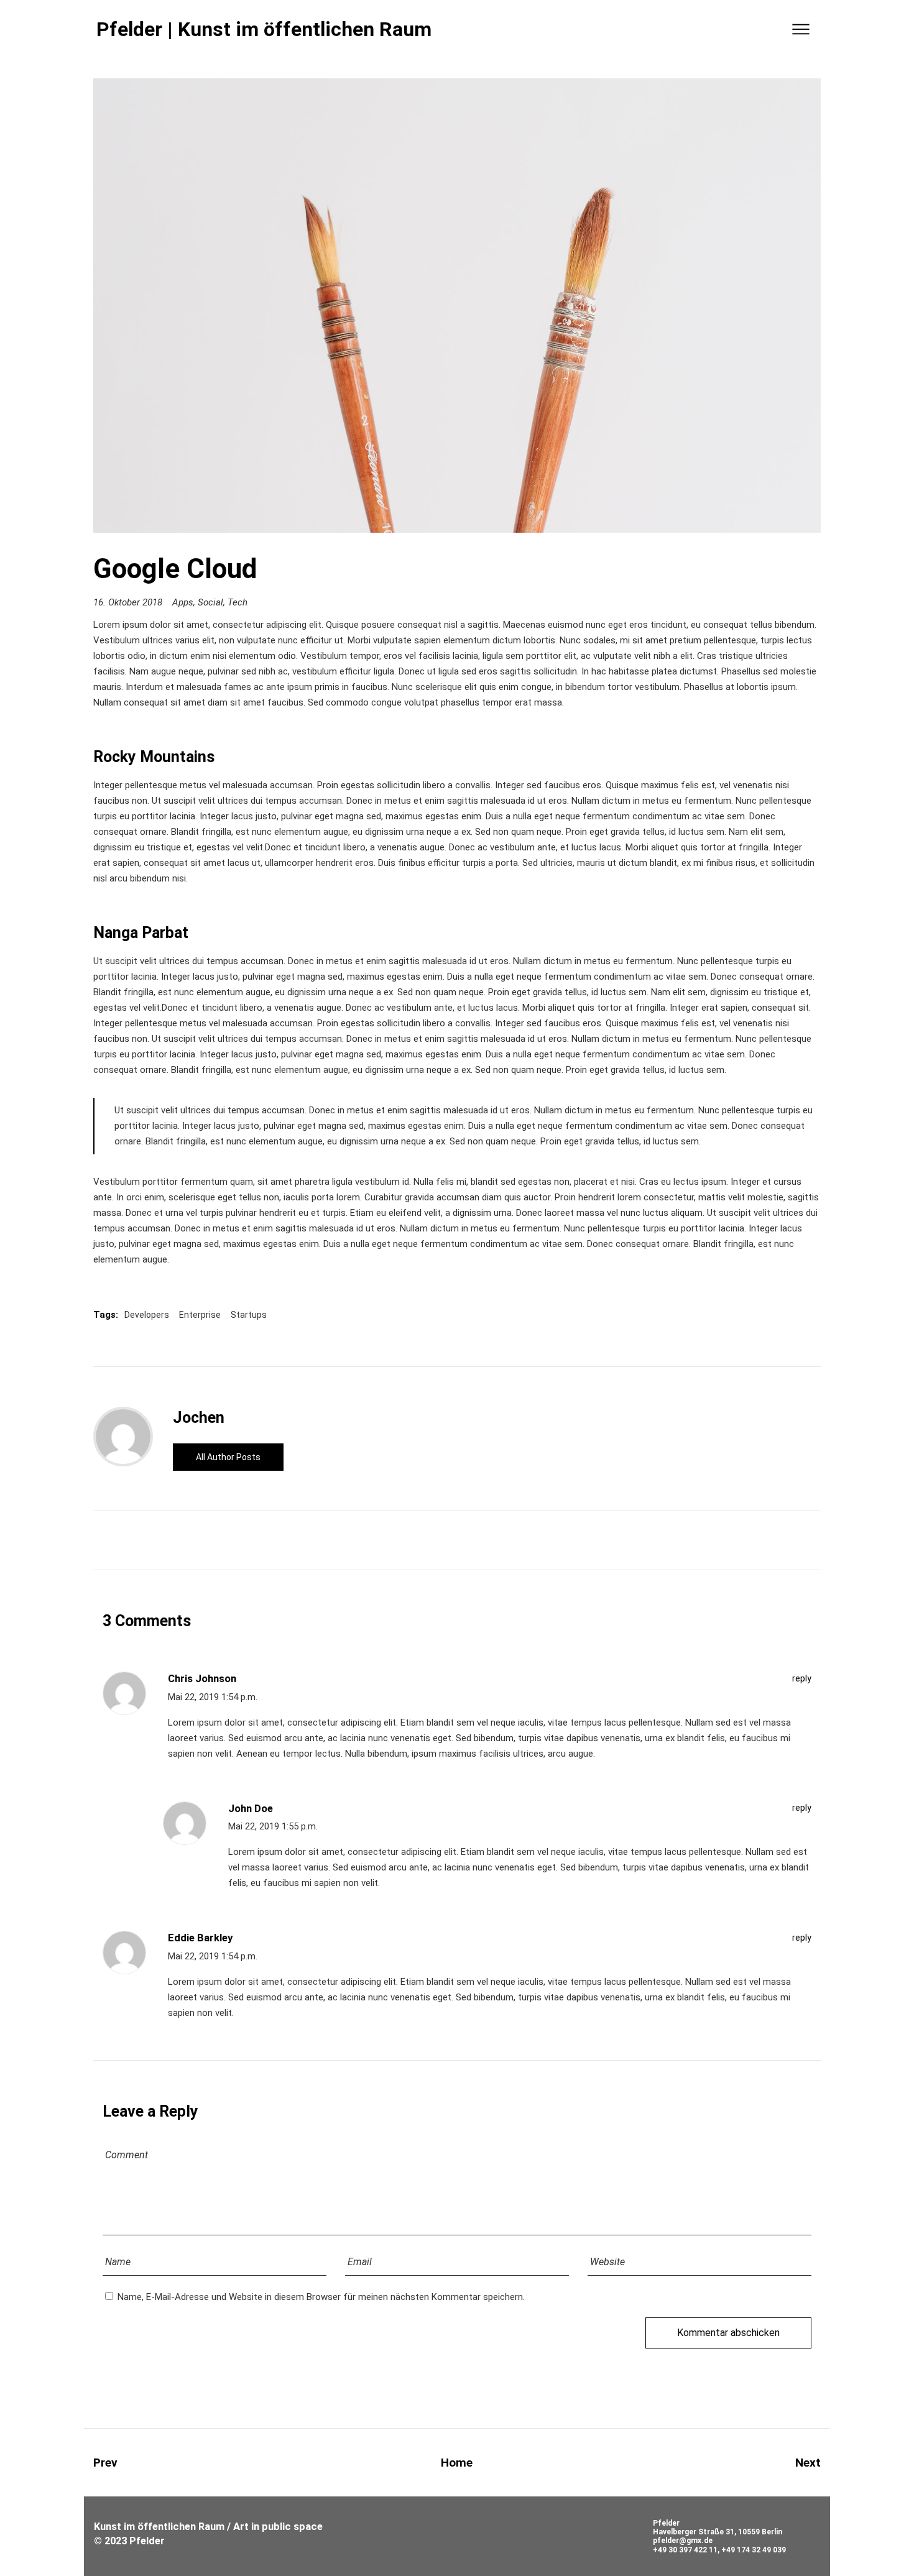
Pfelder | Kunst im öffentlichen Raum (264, 29)
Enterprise (200, 1315)
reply (802, 1678)
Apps (183, 602)
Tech (238, 602)
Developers (147, 1315)
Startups (249, 1315)
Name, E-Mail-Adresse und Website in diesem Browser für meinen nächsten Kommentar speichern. (321, 2297)
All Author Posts (228, 1457)
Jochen (199, 1418)
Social (210, 602)
